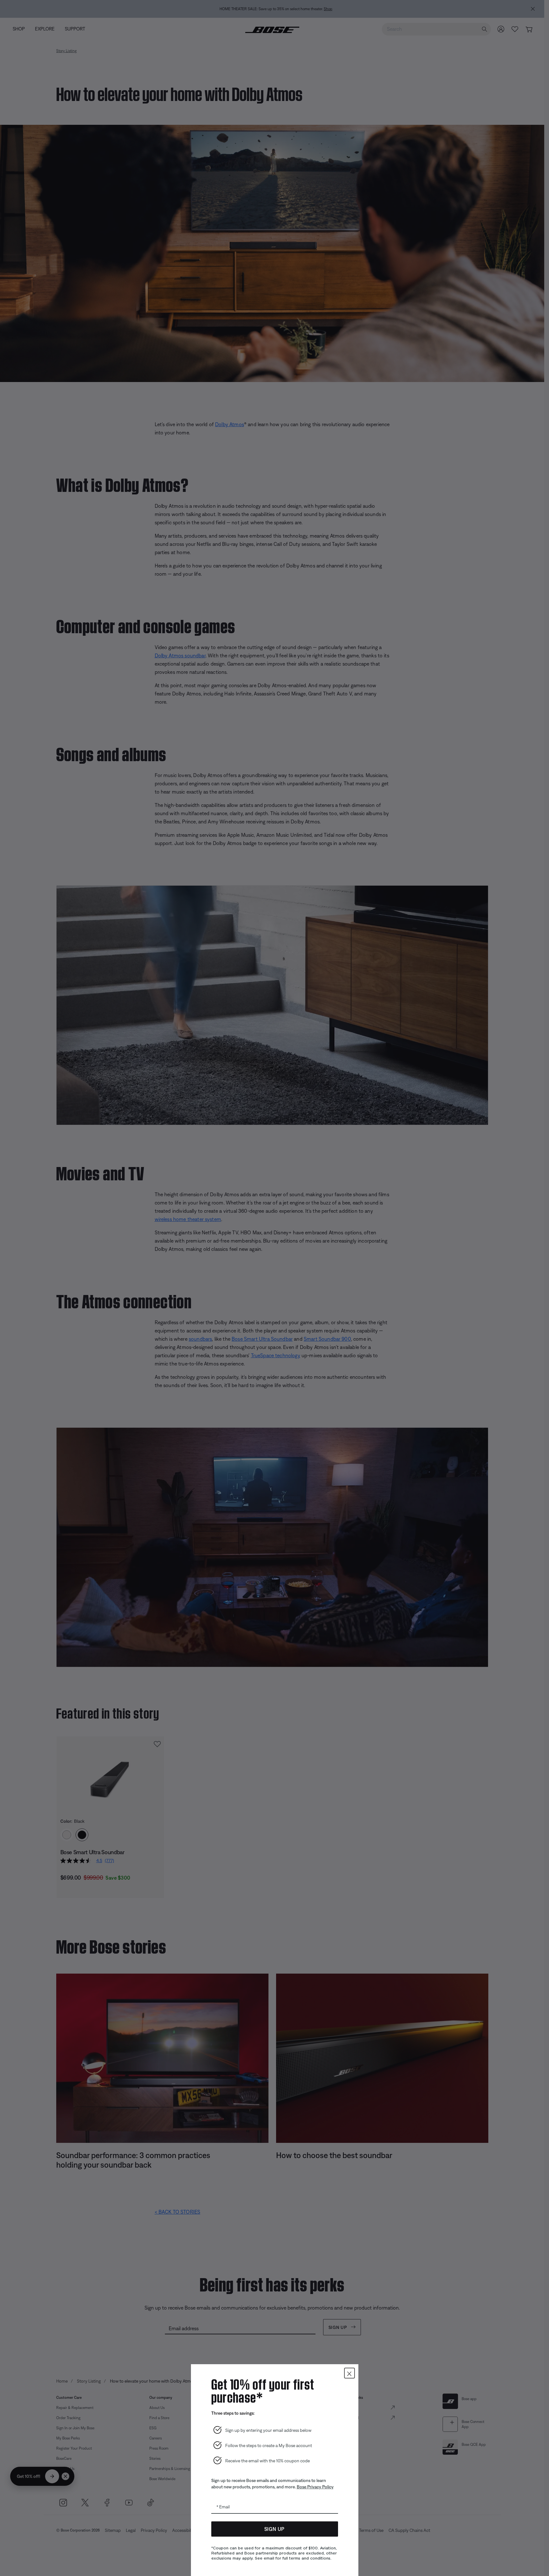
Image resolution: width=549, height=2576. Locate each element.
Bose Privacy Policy (315, 2487)
